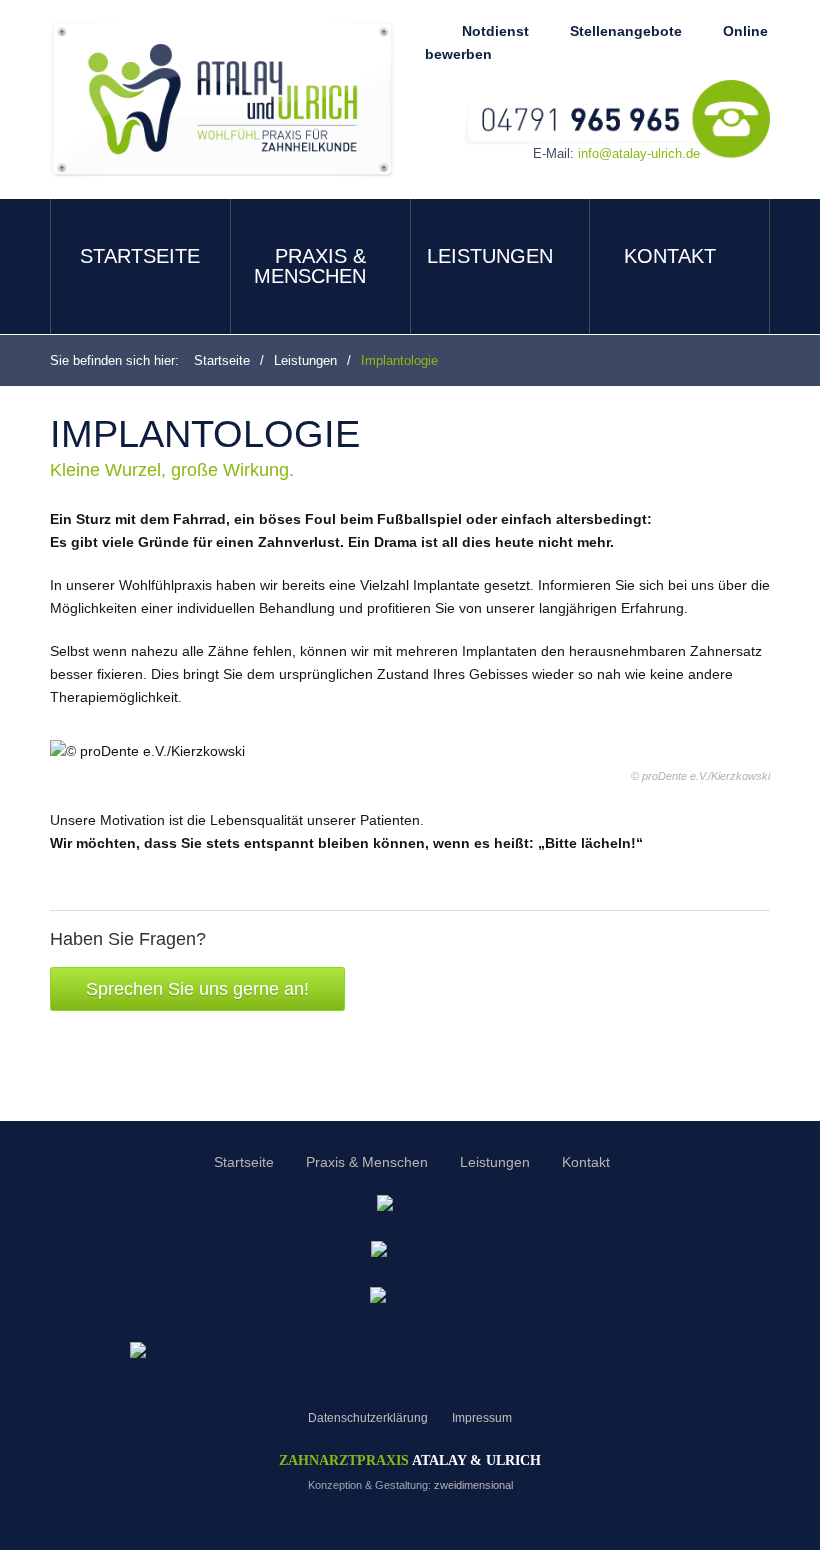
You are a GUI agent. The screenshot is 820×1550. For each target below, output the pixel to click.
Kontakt (670, 256)
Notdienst (495, 31)
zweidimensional (473, 1485)
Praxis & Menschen (310, 266)
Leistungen (490, 256)
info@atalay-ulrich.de (639, 154)
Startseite (140, 256)
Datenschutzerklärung (368, 1418)
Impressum (482, 1418)
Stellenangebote (626, 31)
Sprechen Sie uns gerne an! (197, 989)
